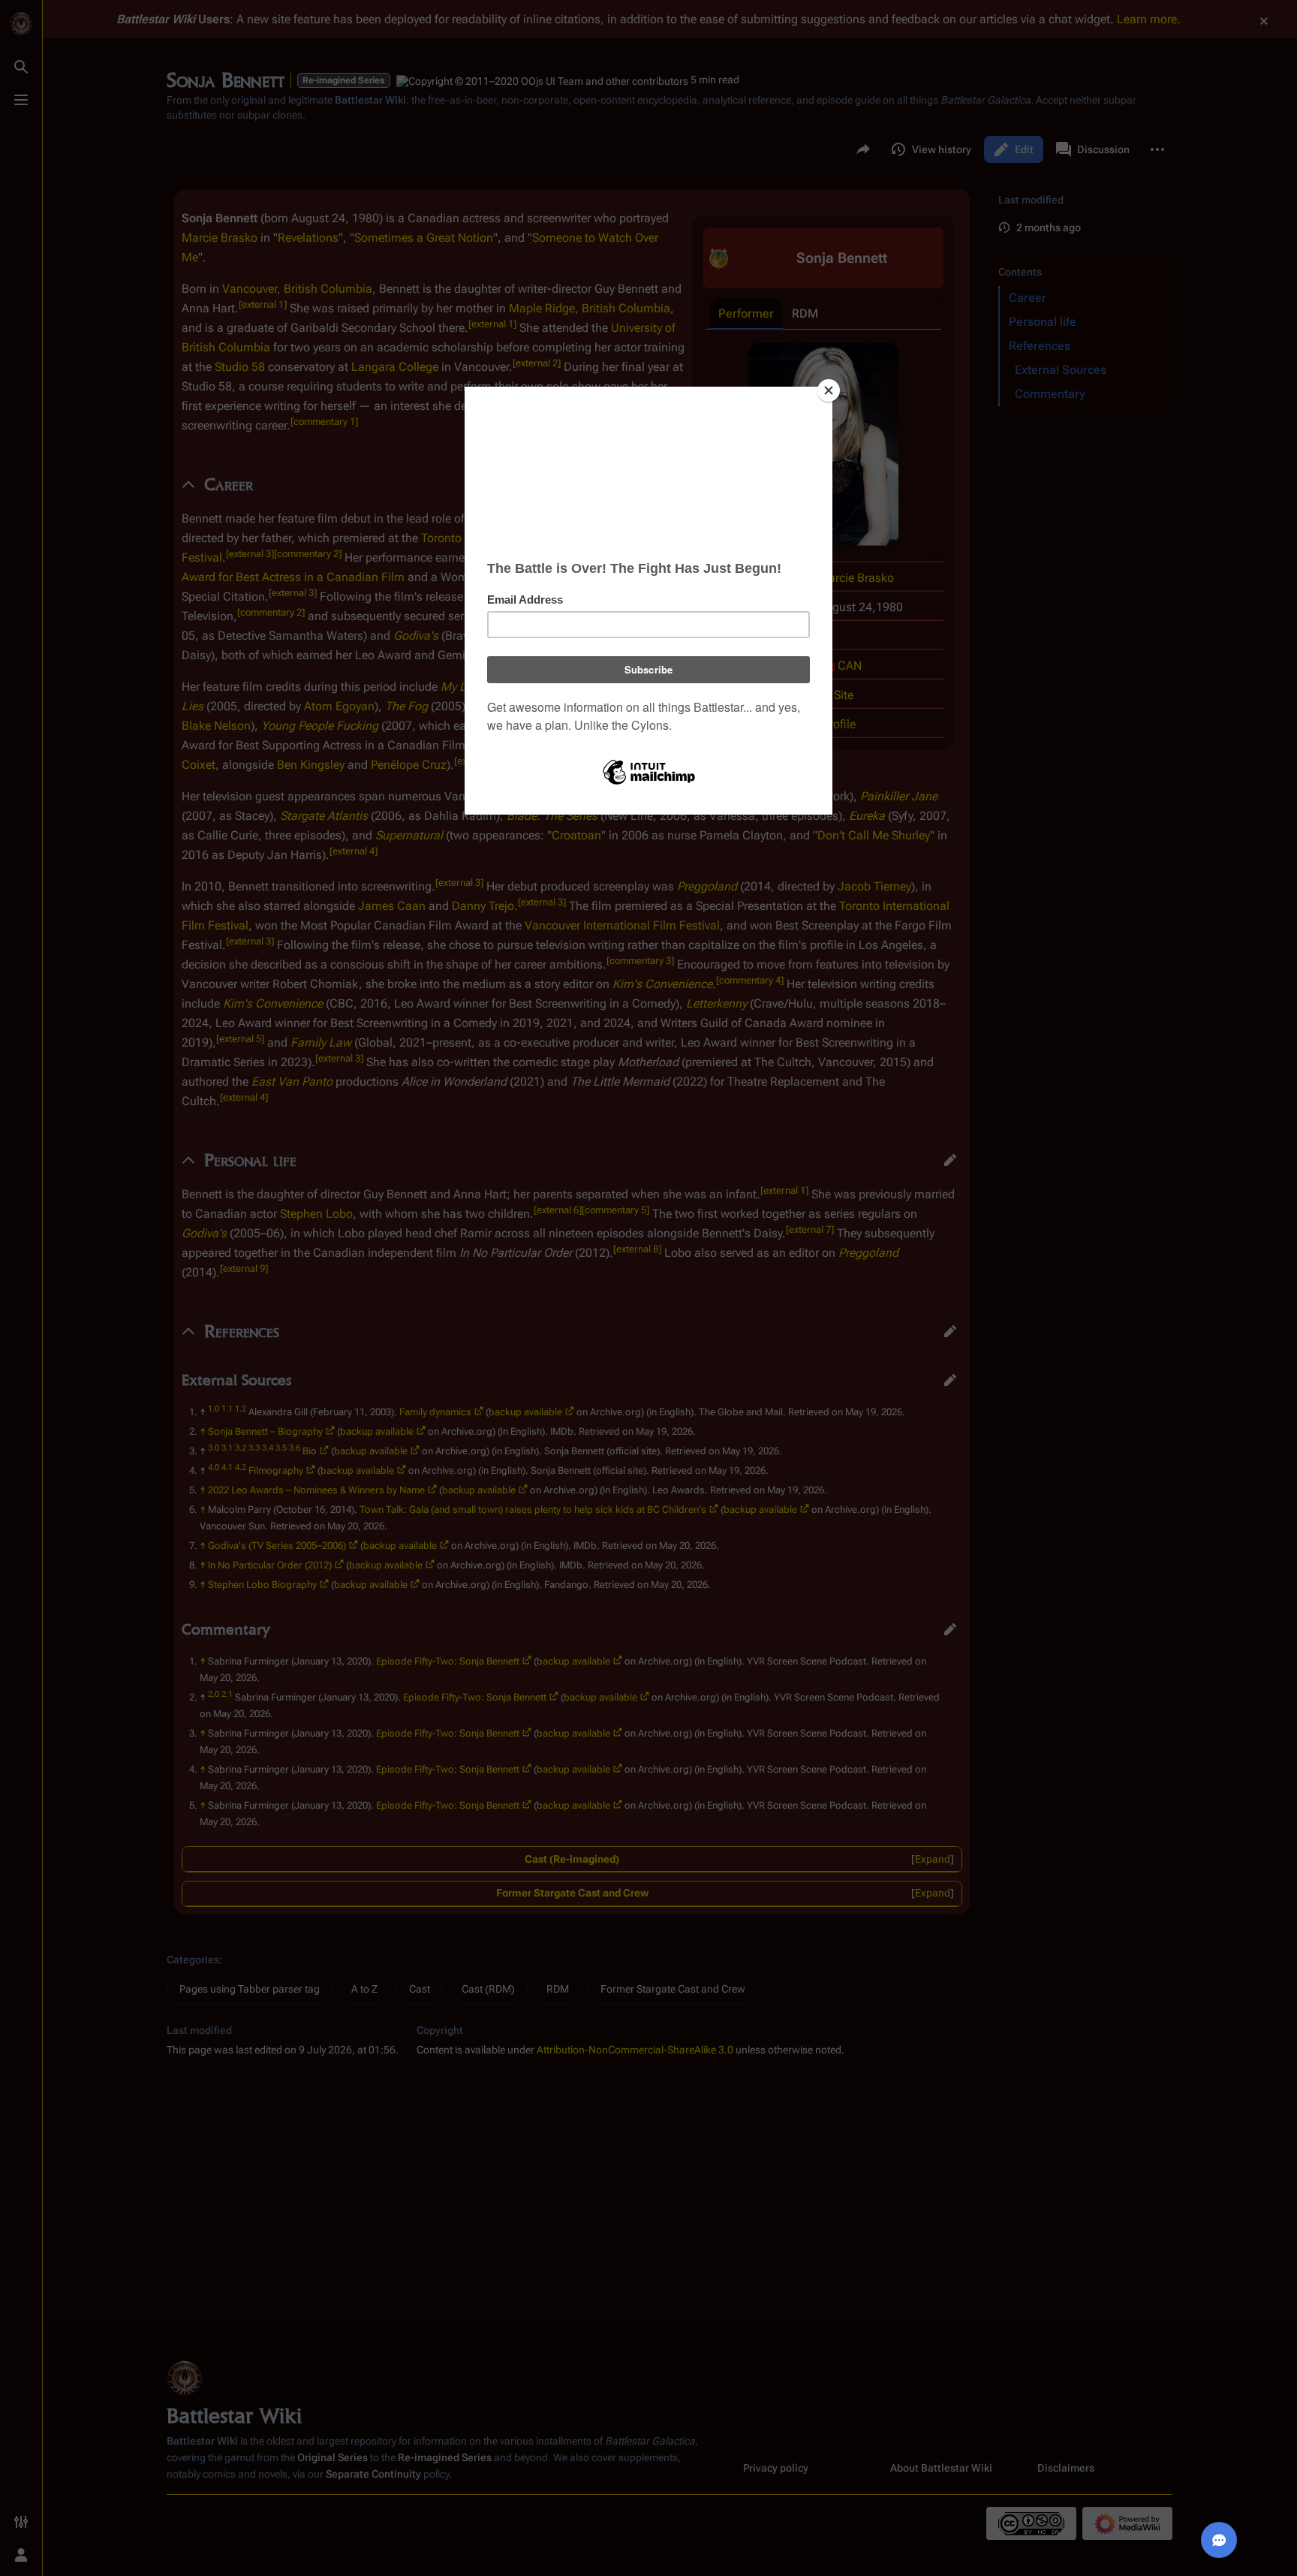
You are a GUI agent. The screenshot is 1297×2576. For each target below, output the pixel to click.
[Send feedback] (1219, 2540)
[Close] (829, 390)
